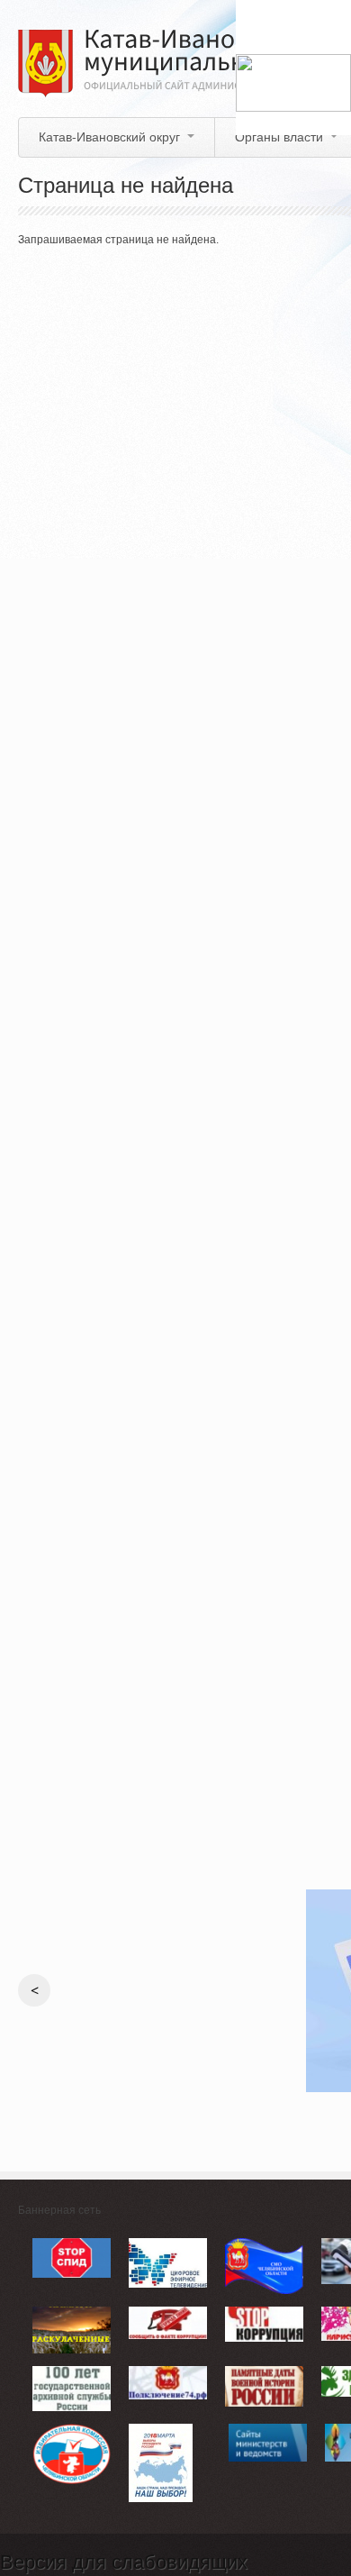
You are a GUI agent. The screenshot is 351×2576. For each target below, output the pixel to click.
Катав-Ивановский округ (109, 137)
